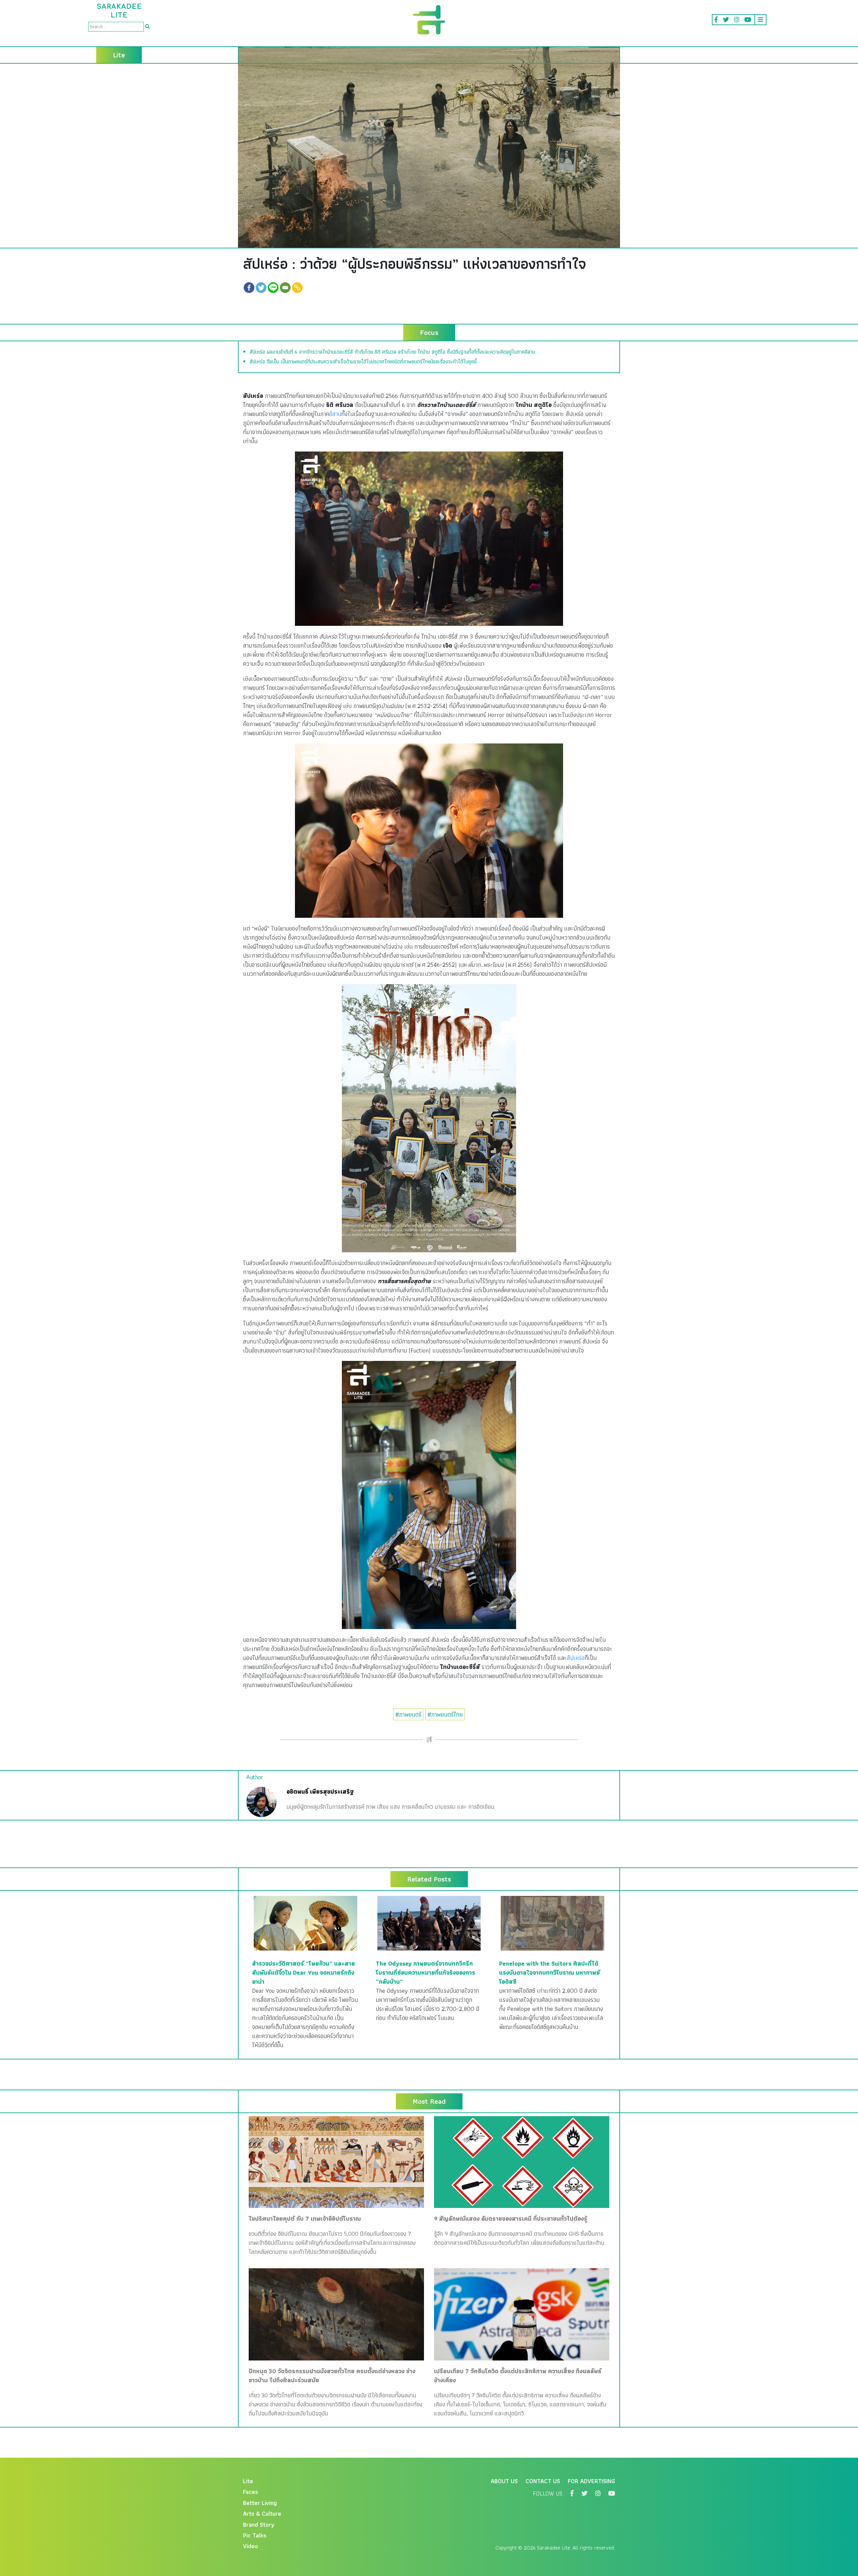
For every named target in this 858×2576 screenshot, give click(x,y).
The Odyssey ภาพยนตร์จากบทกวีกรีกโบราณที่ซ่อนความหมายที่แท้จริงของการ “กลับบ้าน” (425, 1972)
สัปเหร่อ (576, 1658)
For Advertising (591, 2481)
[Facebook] (249, 288)
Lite (248, 2481)
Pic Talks (255, 2535)
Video (251, 2546)
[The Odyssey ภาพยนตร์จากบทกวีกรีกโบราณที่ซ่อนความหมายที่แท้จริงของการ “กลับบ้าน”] (429, 1923)
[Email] (285, 288)
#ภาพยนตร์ (408, 1714)
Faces (251, 2492)
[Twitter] (261, 288)
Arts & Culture (262, 2513)
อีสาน (335, 414)
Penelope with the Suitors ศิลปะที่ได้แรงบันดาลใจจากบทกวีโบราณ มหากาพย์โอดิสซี (549, 1972)
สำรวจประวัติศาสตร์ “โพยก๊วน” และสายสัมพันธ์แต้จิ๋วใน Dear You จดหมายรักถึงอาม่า (303, 1972)
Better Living (260, 2503)
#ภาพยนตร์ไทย (445, 1714)
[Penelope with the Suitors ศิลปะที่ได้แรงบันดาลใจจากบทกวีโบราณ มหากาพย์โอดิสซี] (553, 1923)
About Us (504, 2481)
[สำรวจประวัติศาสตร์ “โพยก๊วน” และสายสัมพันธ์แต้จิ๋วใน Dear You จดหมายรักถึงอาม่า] (305, 1923)
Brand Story (259, 2525)
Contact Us (543, 2481)
